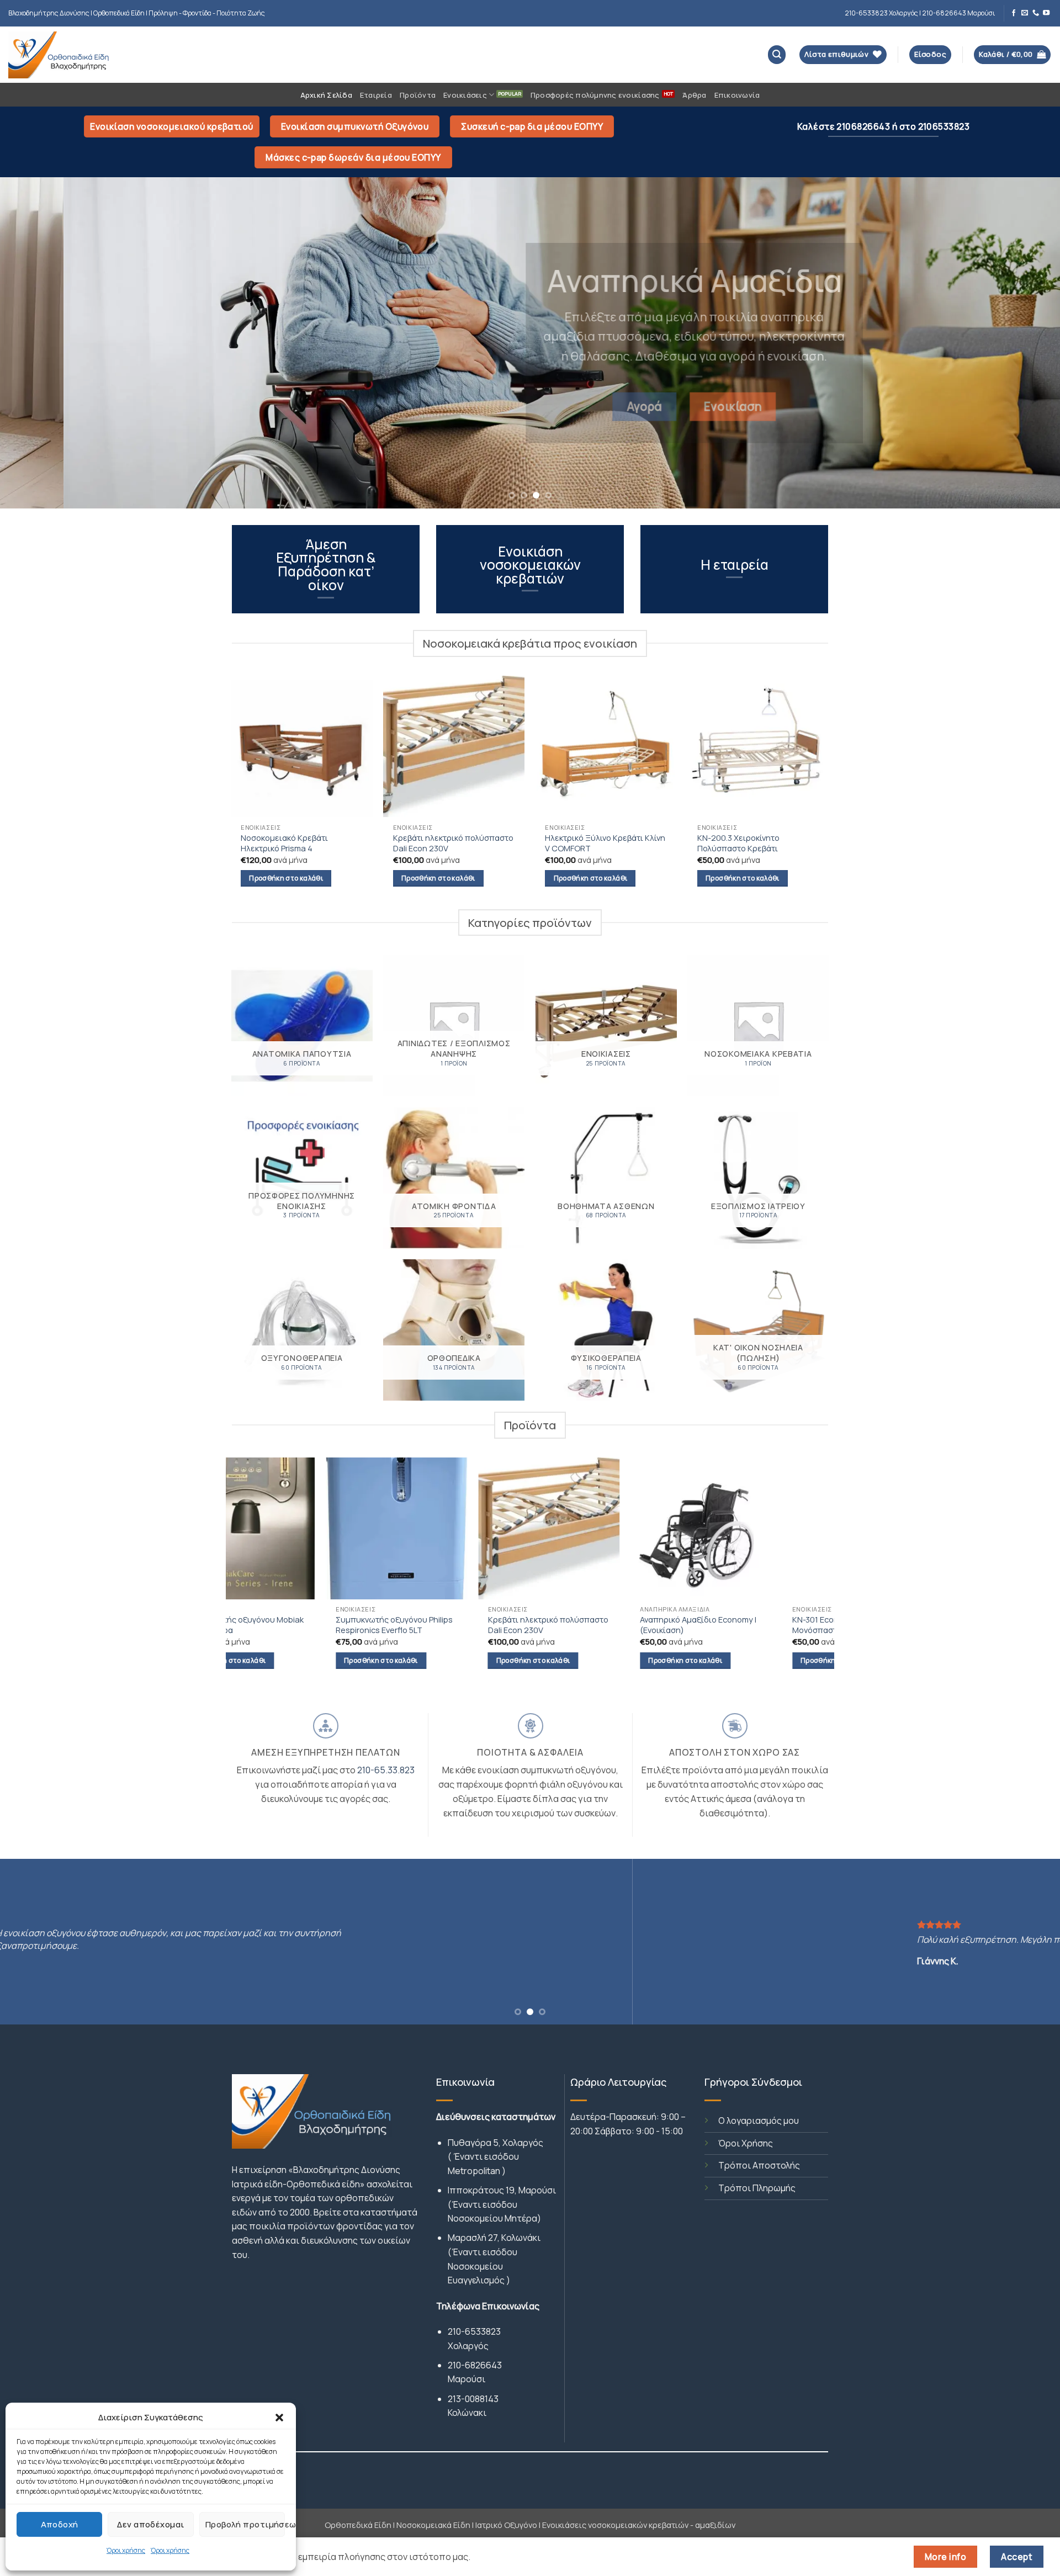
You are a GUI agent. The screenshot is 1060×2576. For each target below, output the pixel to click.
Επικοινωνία (737, 95)
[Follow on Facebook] (1014, 13)
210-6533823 (474, 2331)
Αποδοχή (60, 2524)
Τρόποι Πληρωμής (757, 2188)
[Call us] (1036, 13)
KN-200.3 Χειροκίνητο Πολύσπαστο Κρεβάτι (738, 843)
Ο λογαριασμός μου (759, 2121)
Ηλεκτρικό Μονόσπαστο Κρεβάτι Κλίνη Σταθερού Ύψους (617, 1625)
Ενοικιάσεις (465, 95)
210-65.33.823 (386, 1770)
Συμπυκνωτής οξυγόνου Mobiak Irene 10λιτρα (769, 1625)
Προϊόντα (418, 95)
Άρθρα (694, 95)
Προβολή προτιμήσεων (245, 2524)
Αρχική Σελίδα (326, 95)
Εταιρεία (376, 95)
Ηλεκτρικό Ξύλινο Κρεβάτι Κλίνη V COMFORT (605, 843)
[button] (279, 2418)
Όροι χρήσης (126, 2550)
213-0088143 (473, 2399)
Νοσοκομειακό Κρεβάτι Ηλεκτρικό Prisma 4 (284, 843)
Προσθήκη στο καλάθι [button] (286, 878)
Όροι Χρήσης (746, 2143)
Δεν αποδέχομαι (150, 2524)
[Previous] (35, 343)
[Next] (1025, 343)
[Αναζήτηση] (777, 54)
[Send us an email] (1025, 13)
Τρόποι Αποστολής (759, 2165)
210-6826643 (475, 2365)
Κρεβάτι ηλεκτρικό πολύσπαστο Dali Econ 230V (453, 843)
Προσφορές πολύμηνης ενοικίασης (595, 95)
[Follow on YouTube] (1046, 13)
